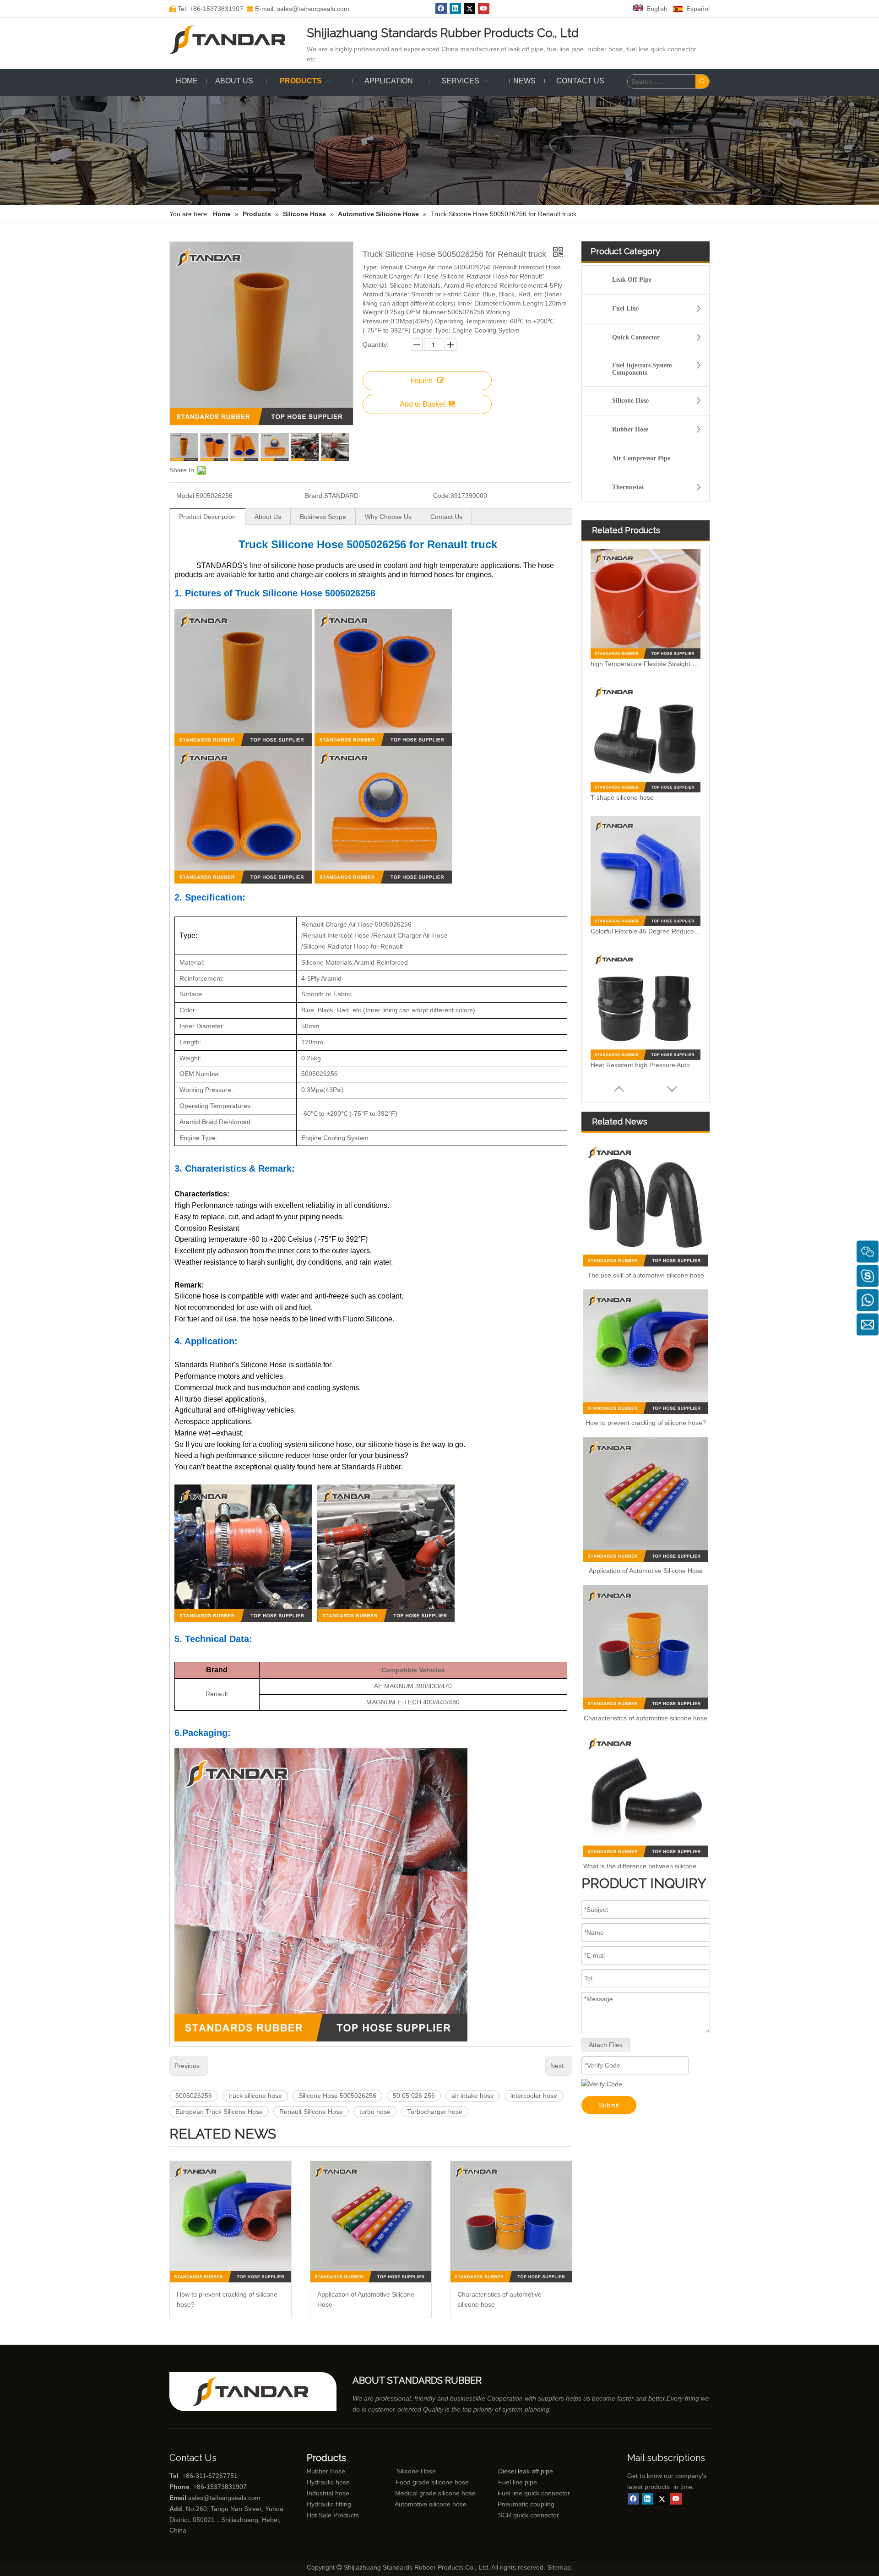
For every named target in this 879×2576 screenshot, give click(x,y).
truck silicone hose (255, 2096)
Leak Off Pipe (632, 280)
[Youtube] (484, 8)
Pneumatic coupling (526, 2504)
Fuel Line (625, 308)
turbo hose (375, 2112)
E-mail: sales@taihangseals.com (298, 9)
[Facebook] (441, 8)
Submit (609, 2105)
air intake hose (473, 2096)
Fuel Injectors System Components (642, 369)
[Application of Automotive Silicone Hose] (371, 2222)
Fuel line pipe (518, 2482)
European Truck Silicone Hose (219, 2112)
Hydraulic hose (328, 2482)
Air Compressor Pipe (641, 458)
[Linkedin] (455, 8)
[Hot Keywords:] (702, 82)
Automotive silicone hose (413, 2504)
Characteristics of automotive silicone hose (499, 2299)
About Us (268, 517)
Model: (186, 496)
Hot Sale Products (333, 2515)
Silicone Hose (630, 401)
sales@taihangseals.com (224, 2498)
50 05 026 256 (414, 2096)
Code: (442, 496)
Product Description (207, 517)
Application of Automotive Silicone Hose (366, 2299)
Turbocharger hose (435, 2112)
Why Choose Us (388, 517)
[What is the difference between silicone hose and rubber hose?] (646, 1795)
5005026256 (194, 2096)
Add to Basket (422, 404)
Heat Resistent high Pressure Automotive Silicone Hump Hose (646, 1065)
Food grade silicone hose (433, 2482)
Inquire (421, 380)
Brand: (315, 496)
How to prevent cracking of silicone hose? (227, 2299)
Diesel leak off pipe (526, 2471)
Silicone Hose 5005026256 (337, 2096)
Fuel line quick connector (534, 2493)
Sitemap (559, 2567)
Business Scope (323, 517)
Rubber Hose (630, 429)
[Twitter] (469, 8)
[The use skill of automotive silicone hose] (646, 1204)
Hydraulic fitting (329, 2504)
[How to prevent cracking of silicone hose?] (231, 2222)
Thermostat (628, 487)
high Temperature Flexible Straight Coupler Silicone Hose (646, 664)
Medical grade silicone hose (435, 2493)
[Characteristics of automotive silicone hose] (511, 2222)
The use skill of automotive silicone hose (646, 1275)
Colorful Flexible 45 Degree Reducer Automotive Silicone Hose (646, 931)
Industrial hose (328, 2493)
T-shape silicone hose (622, 797)
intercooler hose (534, 2096)
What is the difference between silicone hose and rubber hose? (646, 1866)
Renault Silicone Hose (311, 2112)
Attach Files (606, 2045)
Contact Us (446, 517)
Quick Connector (636, 337)
